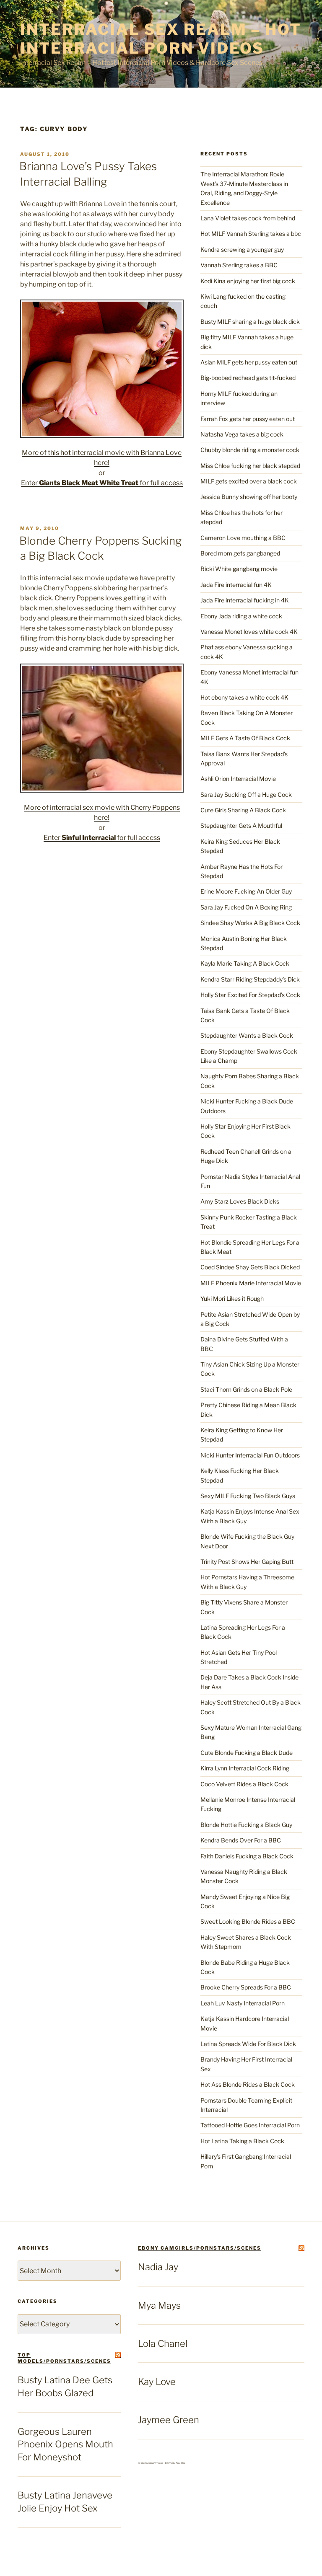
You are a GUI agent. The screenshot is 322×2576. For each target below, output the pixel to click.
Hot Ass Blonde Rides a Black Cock (248, 2084)
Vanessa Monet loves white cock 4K (249, 632)
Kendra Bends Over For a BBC (241, 1840)
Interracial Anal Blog (175, 2463)
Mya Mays (159, 2305)
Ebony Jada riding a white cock (241, 616)
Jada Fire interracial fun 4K (236, 585)
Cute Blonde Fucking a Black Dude (247, 1753)
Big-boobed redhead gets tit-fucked (248, 378)
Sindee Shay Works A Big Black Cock (250, 923)
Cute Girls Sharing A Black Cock (243, 810)
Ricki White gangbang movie (239, 569)
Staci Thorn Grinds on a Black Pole (246, 1389)
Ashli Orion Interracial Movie (238, 779)
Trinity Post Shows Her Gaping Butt (247, 1562)
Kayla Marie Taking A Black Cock (245, 963)
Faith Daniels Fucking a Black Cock (247, 1856)
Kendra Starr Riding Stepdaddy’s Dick (250, 979)
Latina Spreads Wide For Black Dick (248, 2044)
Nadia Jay (158, 2267)
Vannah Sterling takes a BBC (239, 265)
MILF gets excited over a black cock (249, 481)
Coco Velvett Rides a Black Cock (244, 1784)
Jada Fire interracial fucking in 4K (245, 600)
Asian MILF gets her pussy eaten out (249, 362)
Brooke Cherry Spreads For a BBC (246, 1987)
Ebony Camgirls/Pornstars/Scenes (200, 2248)
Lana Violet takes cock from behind (248, 218)
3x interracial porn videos (151, 2463)
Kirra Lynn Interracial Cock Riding (245, 1768)
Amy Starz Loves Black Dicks (240, 1201)
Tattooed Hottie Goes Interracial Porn (250, 2125)
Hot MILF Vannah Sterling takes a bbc (251, 234)
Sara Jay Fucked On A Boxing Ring (246, 907)
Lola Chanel (163, 2343)
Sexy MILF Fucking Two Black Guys (248, 1496)
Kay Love (157, 2382)
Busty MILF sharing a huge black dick (250, 322)
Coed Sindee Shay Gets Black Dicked (250, 1267)
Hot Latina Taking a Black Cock (242, 2141)
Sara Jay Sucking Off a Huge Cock (246, 795)
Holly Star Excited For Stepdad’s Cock (250, 995)
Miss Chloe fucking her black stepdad (250, 466)
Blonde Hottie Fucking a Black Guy (246, 1825)
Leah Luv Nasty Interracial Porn (243, 2003)
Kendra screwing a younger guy (242, 249)
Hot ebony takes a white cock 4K (244, 697)
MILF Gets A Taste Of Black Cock (245, 738)
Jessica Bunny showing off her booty (249, 497)
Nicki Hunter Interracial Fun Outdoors (250, 1455)
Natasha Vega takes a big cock (242, 434)
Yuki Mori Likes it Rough (232, 1298)
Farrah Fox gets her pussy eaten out (248, 419)
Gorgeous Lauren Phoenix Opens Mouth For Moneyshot (65, 2444)
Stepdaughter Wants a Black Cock (247, 1035)
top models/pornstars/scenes (64, 2358)
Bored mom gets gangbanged (240, 553)
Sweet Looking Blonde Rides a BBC (248, 1921)
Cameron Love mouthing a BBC (243, 538)
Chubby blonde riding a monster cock (250, 450)
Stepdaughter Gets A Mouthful (241, 826)
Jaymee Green (169, 2420)
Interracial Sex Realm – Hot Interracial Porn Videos (161, 39)
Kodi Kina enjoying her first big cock (248, 281)
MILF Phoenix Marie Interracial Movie (251, 1283)
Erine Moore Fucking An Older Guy (246, 891)
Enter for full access (102, 483)
